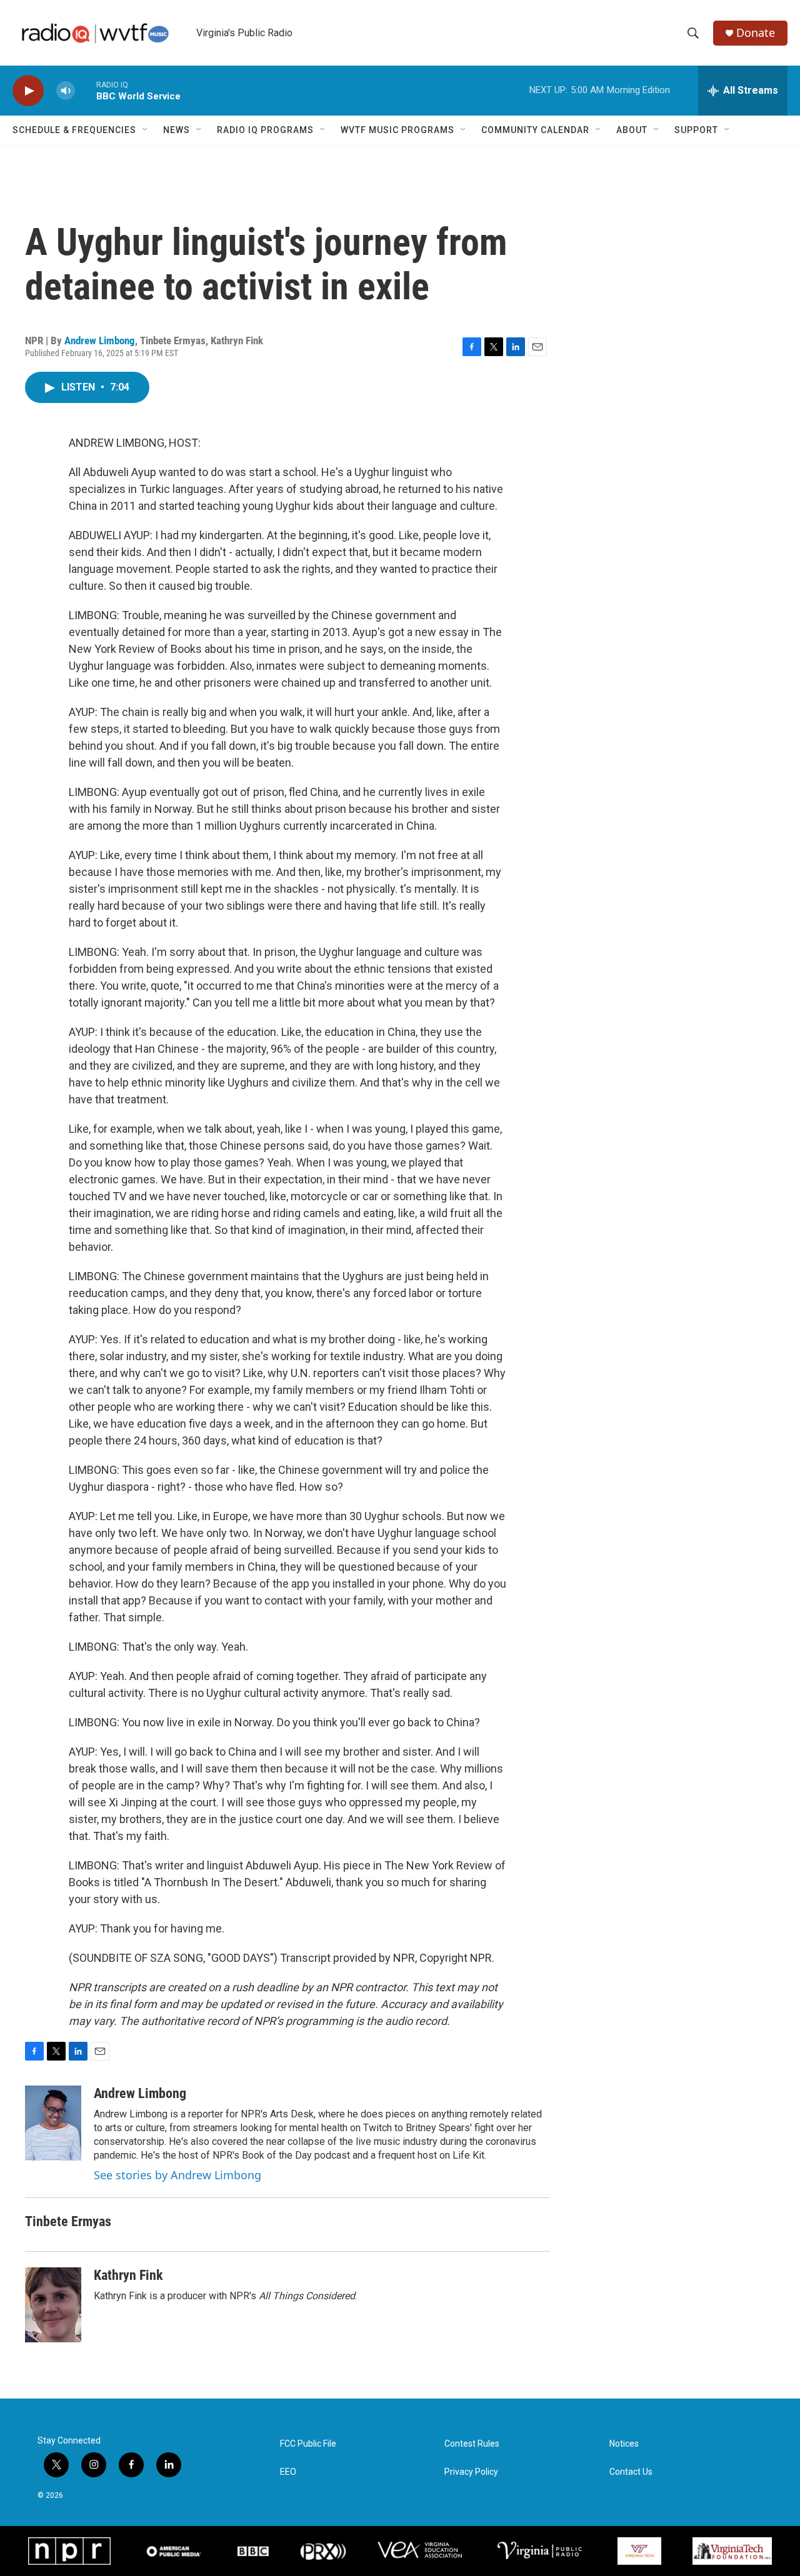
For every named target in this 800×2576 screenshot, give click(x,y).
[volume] (66, 91)
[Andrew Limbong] (53, 2123)
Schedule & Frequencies (74, 130)
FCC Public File (308, 2444)
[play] (28, 91)
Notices (624, 2444)
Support (696, 130)
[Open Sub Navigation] (146, 130)
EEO (288, 2472)
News (177, 130)
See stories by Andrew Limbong (177, 2175)
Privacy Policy (471, 2472)
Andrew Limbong (100, 341)
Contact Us (631, 2472)
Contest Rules (472, 2444)
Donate (756, 33)
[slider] (86, 90)
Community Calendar (535, 130)
